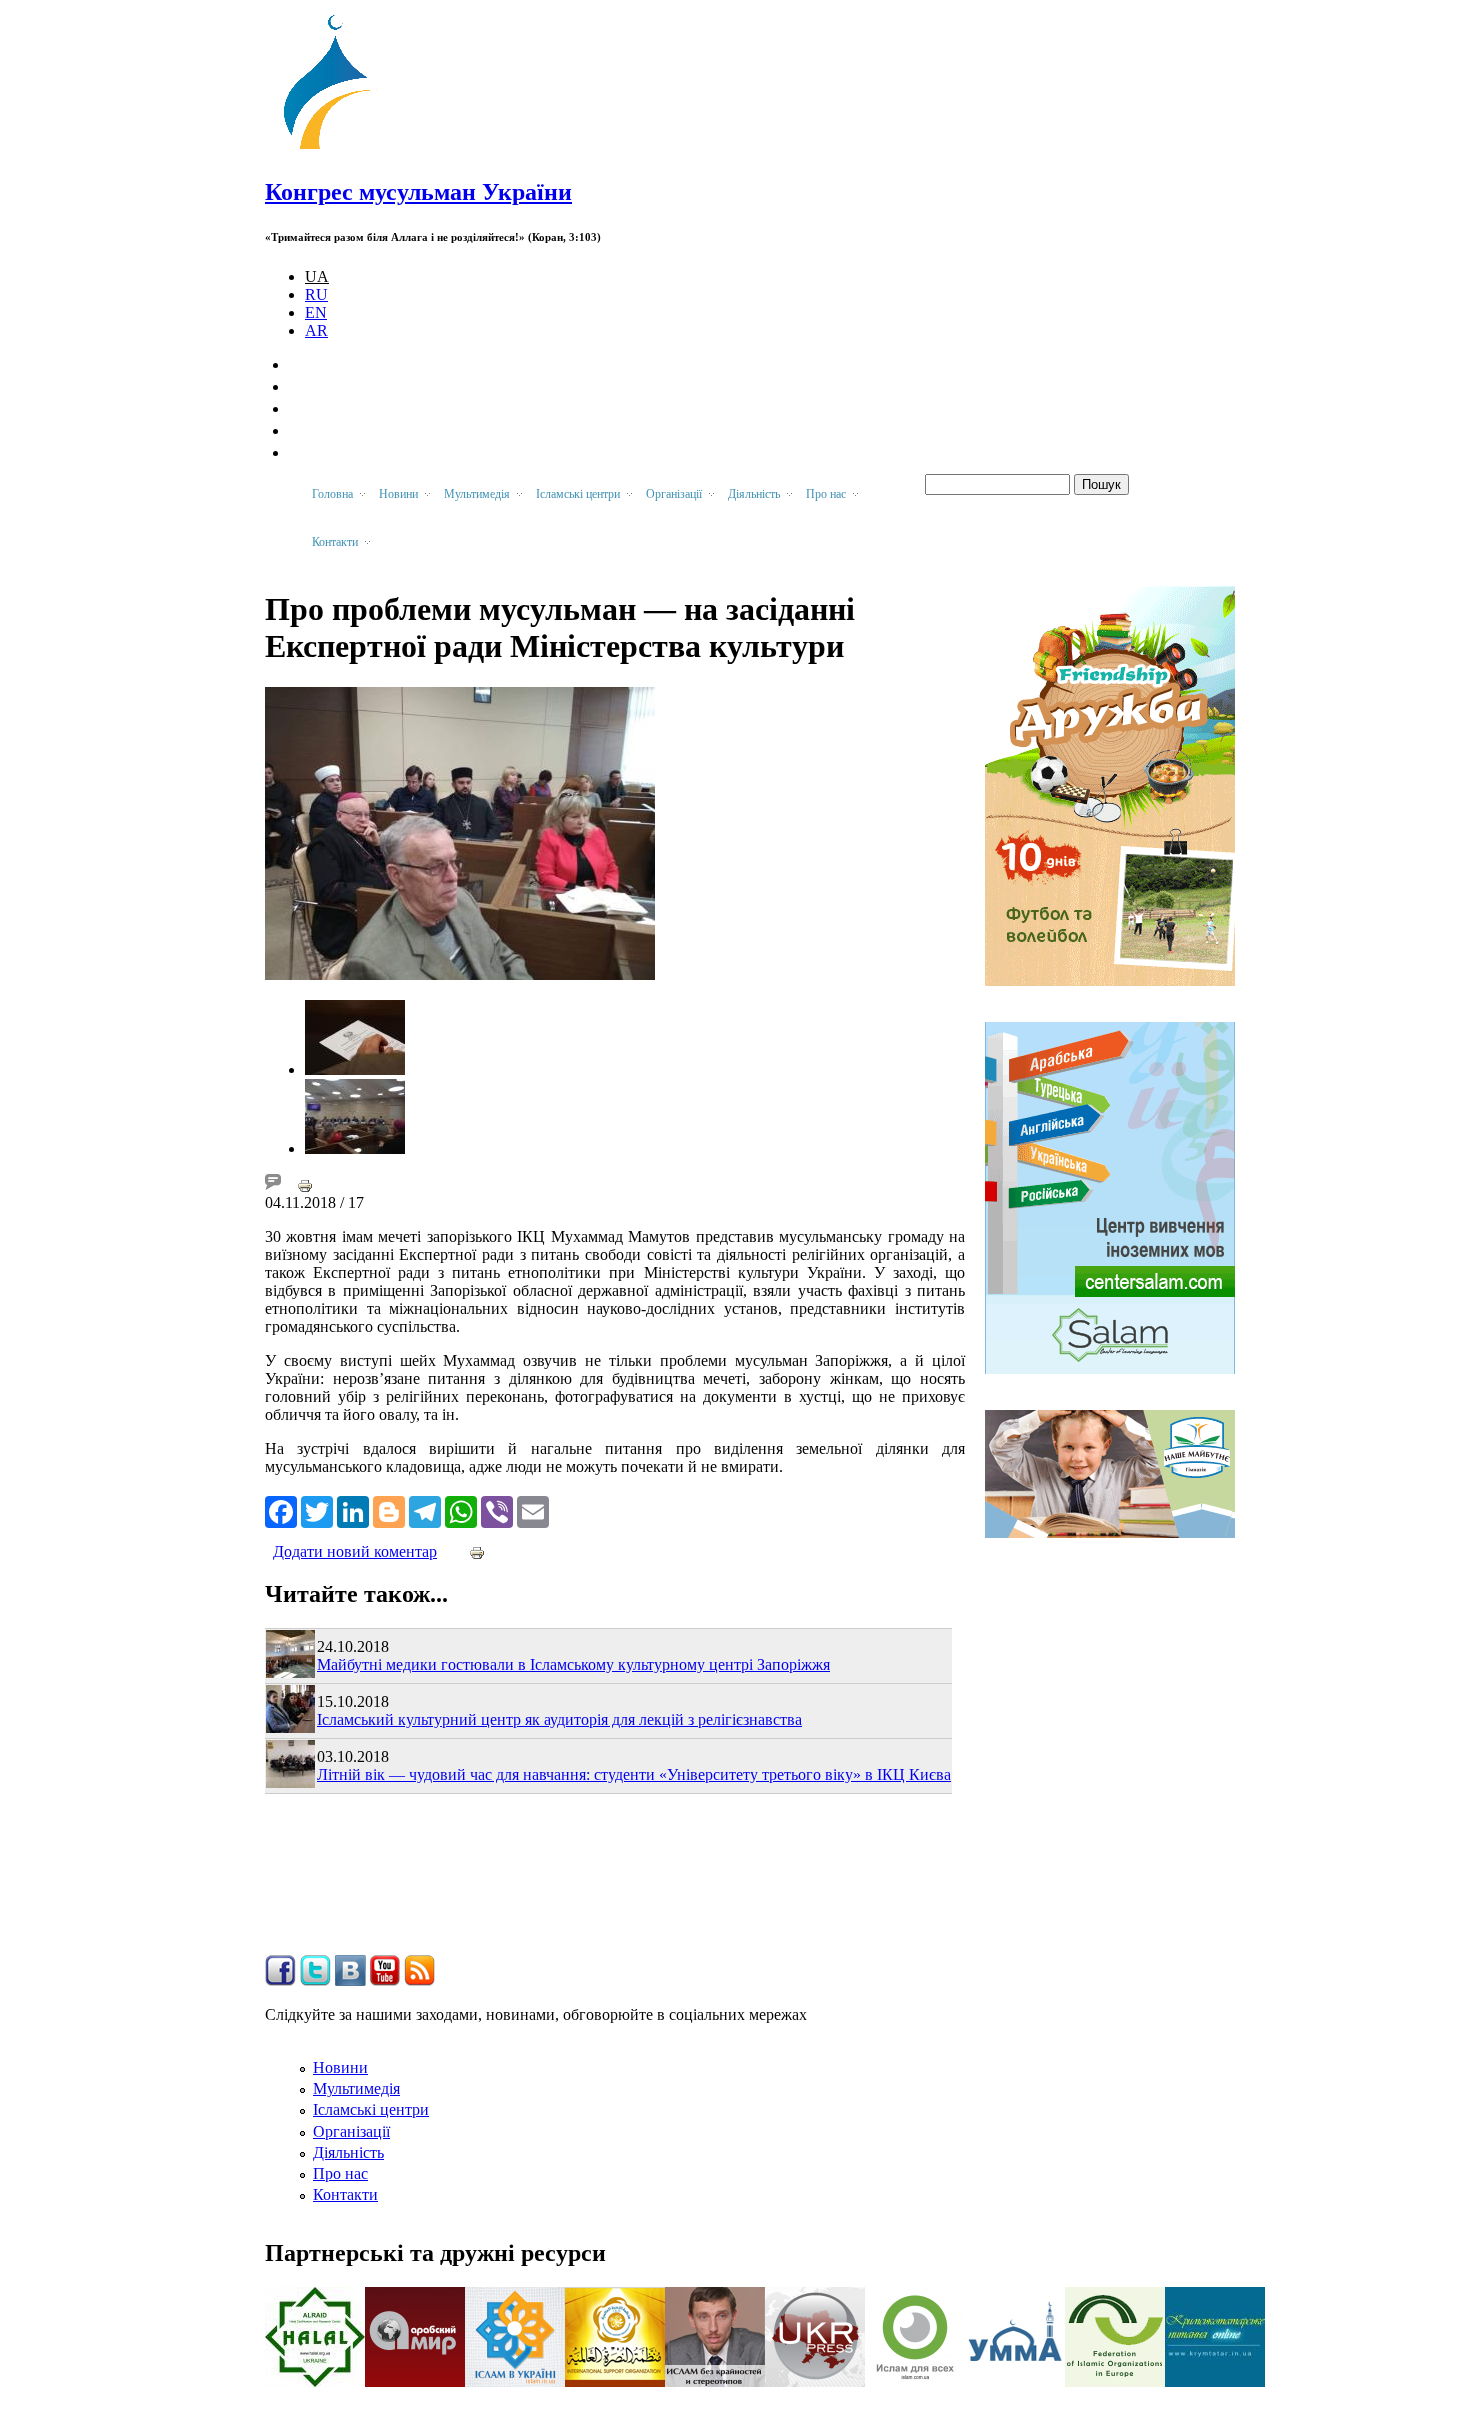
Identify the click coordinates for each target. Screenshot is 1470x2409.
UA (317, 276)
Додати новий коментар (355, 1551)
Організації (351, 2131)
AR (316, 330)
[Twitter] (317, 1510)
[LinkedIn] (353, 1510)
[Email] (533, 1510)
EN (316, 312)
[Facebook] (281, 1510)
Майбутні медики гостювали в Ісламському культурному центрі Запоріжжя (573, 1664)
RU (316, 294)
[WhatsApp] (461, 1510)
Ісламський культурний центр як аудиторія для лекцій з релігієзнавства (559, 1719)
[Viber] (497, 1510)
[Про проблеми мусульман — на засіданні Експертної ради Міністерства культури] (355, 1069)
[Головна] (336, 149)
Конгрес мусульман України (418, 192)
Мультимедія (356, 2088)
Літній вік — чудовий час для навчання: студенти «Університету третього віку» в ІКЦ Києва (634, 1774)
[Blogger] (389, 1510)
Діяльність (348, 2152)
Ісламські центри (371, 2109)
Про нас (340, 2173)
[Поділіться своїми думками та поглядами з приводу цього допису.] (273, 1184)
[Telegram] (425, 1510)
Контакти (345, 2194)
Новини (340, 2067)
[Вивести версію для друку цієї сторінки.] (305, 1184)
